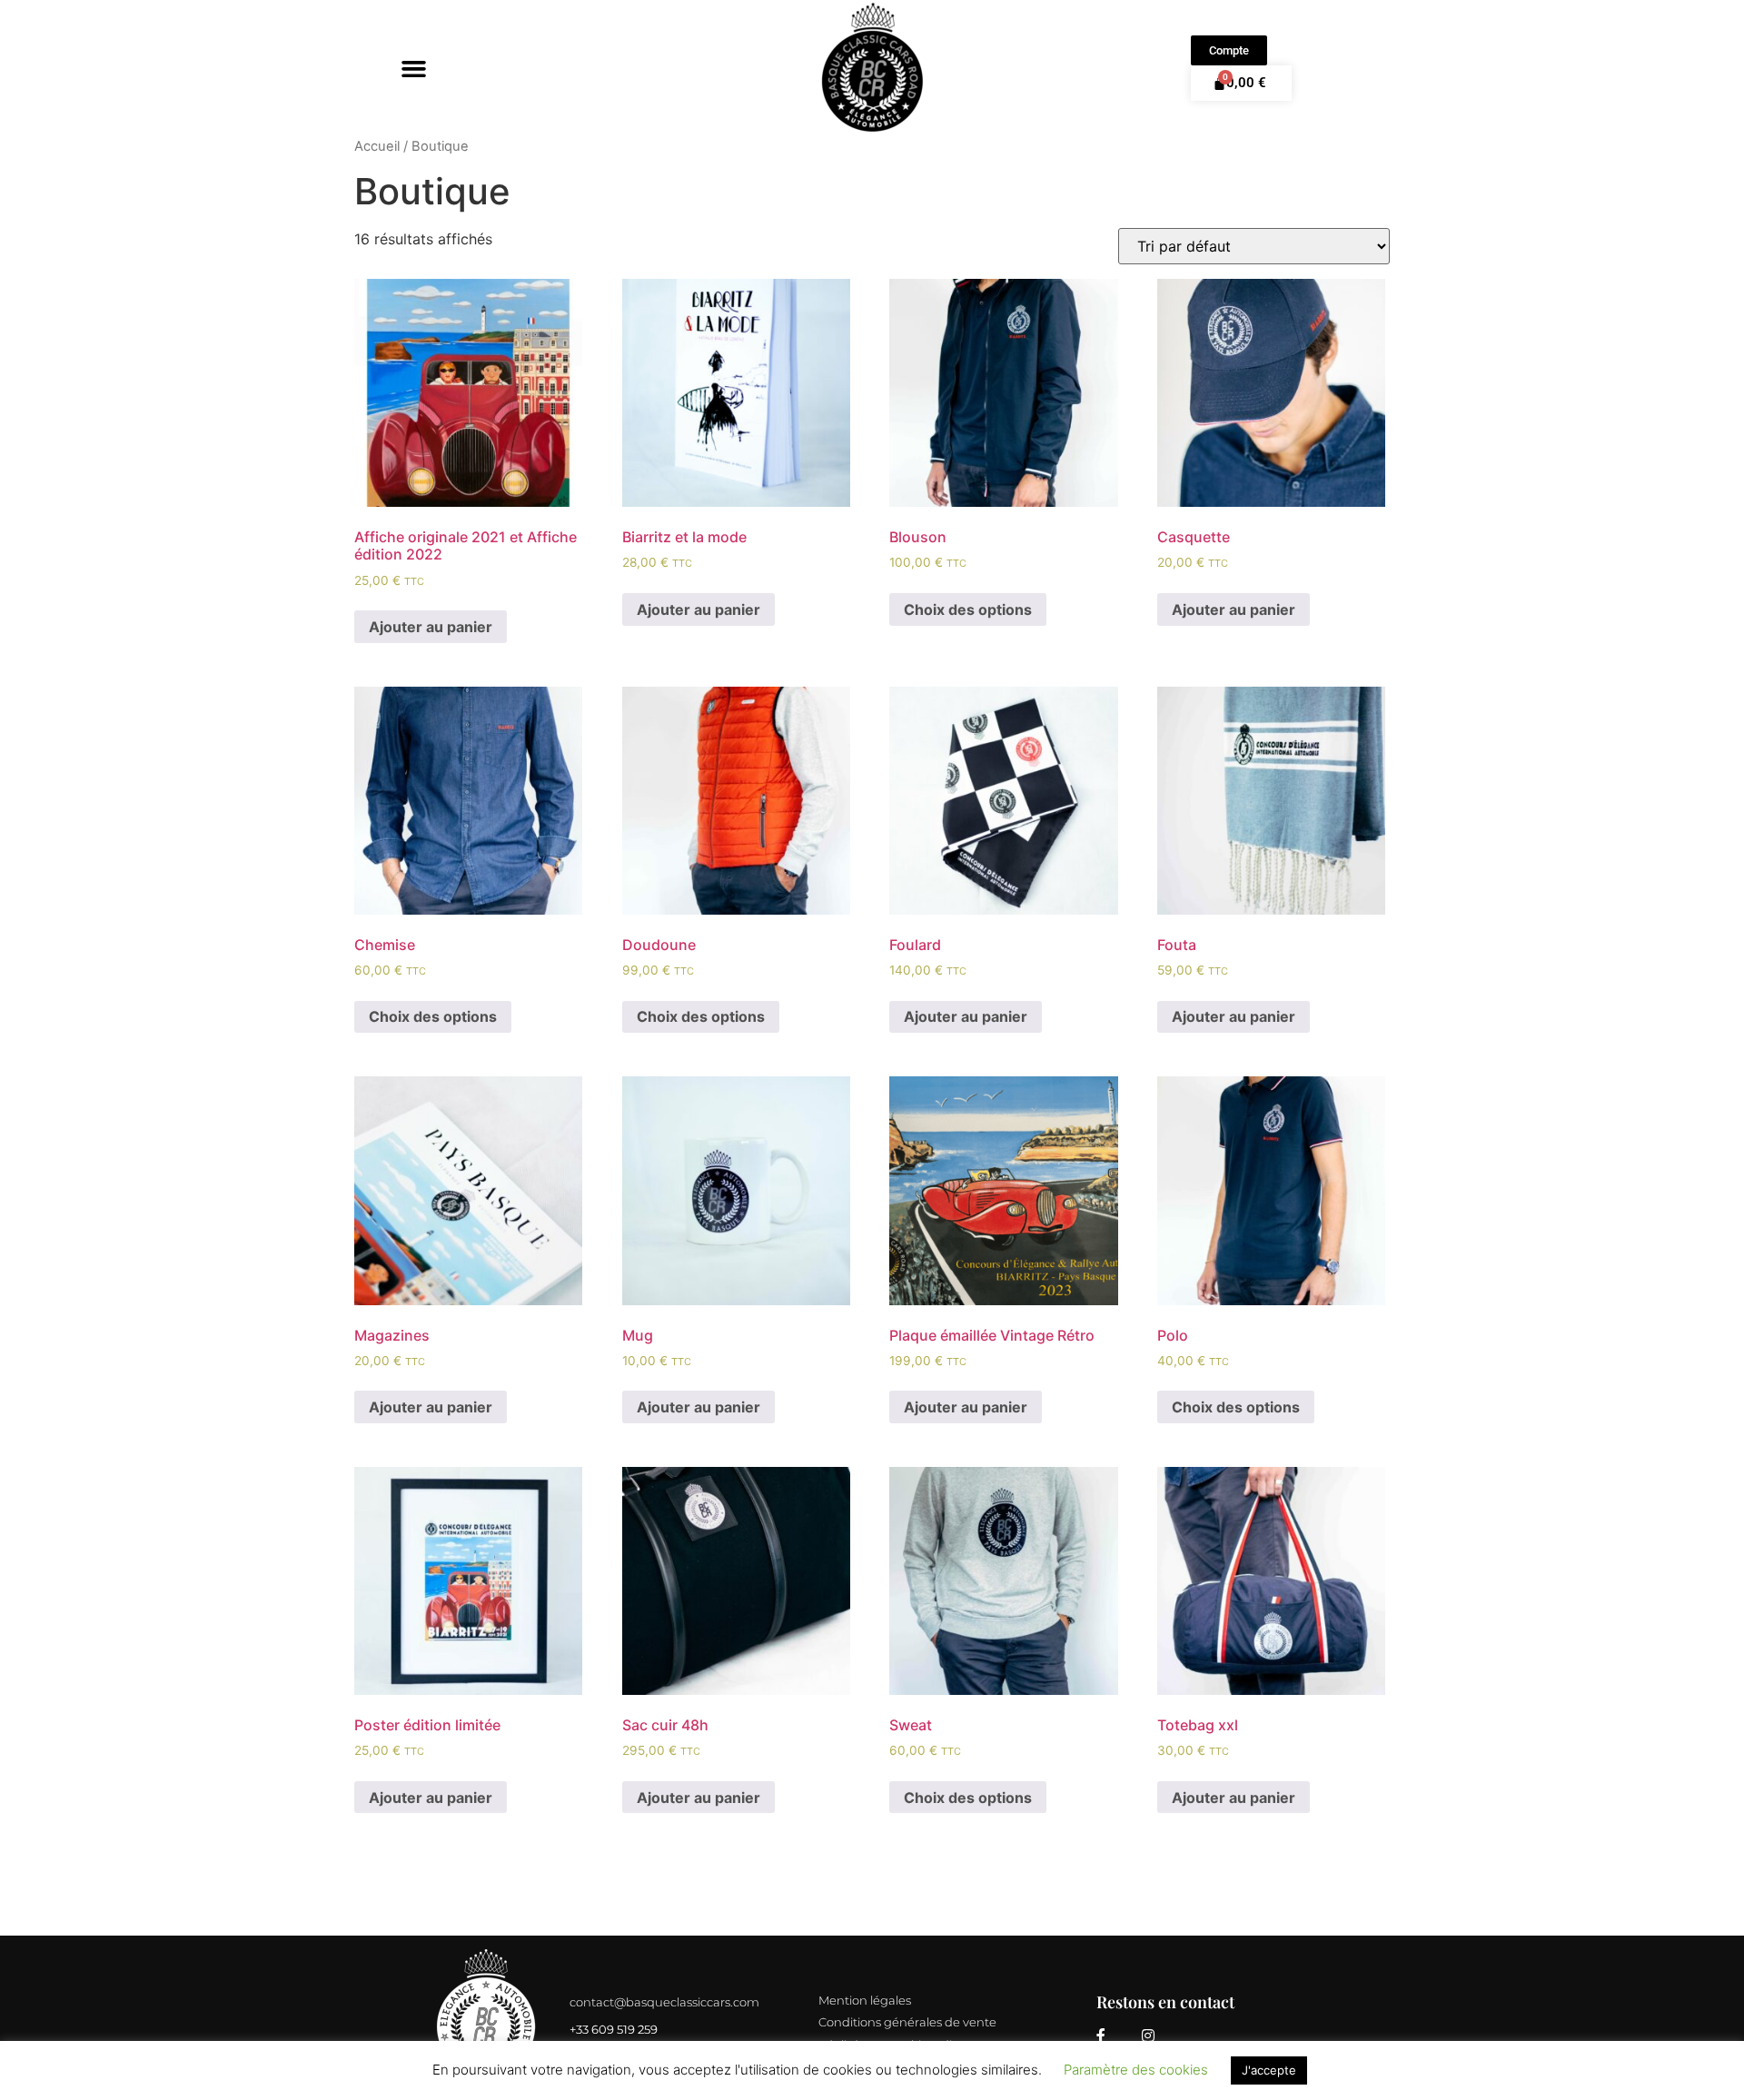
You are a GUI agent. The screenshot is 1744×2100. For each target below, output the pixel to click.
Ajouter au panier (431, 627)
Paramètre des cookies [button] (1136, 2070)
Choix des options (968, 609)
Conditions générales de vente (907, 2022)
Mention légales (865, 2000)
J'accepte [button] (1269, 2070)
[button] (414, 68)
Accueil (377, 146)
